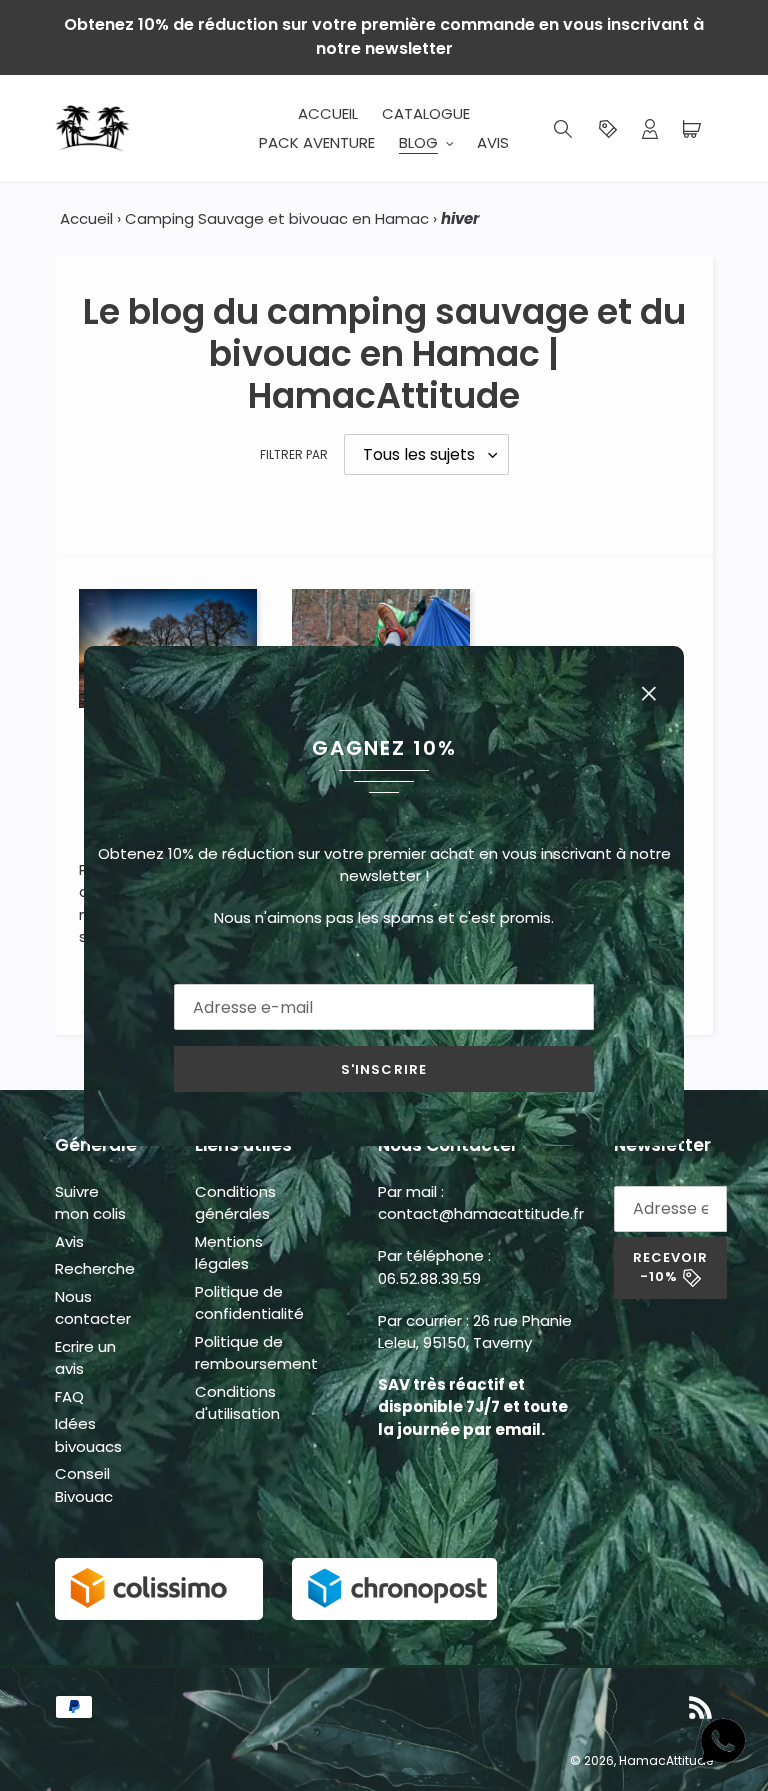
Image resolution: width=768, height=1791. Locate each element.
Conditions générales (235, 1203)
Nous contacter (93, 1308)
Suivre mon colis (90, 1203)
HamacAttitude (666, 1760)
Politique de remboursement (256, 1353)
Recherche (95, 1268)
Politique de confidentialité (249, 1303)
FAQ (69, 1396)
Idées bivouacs (88, 1435)
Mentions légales (229, 1253)
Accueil (86, 218)
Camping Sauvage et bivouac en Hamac (277, 218)
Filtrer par (294, 454)
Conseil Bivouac (84, 1485)
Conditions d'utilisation (237, 1403)
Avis (69, 1241)
